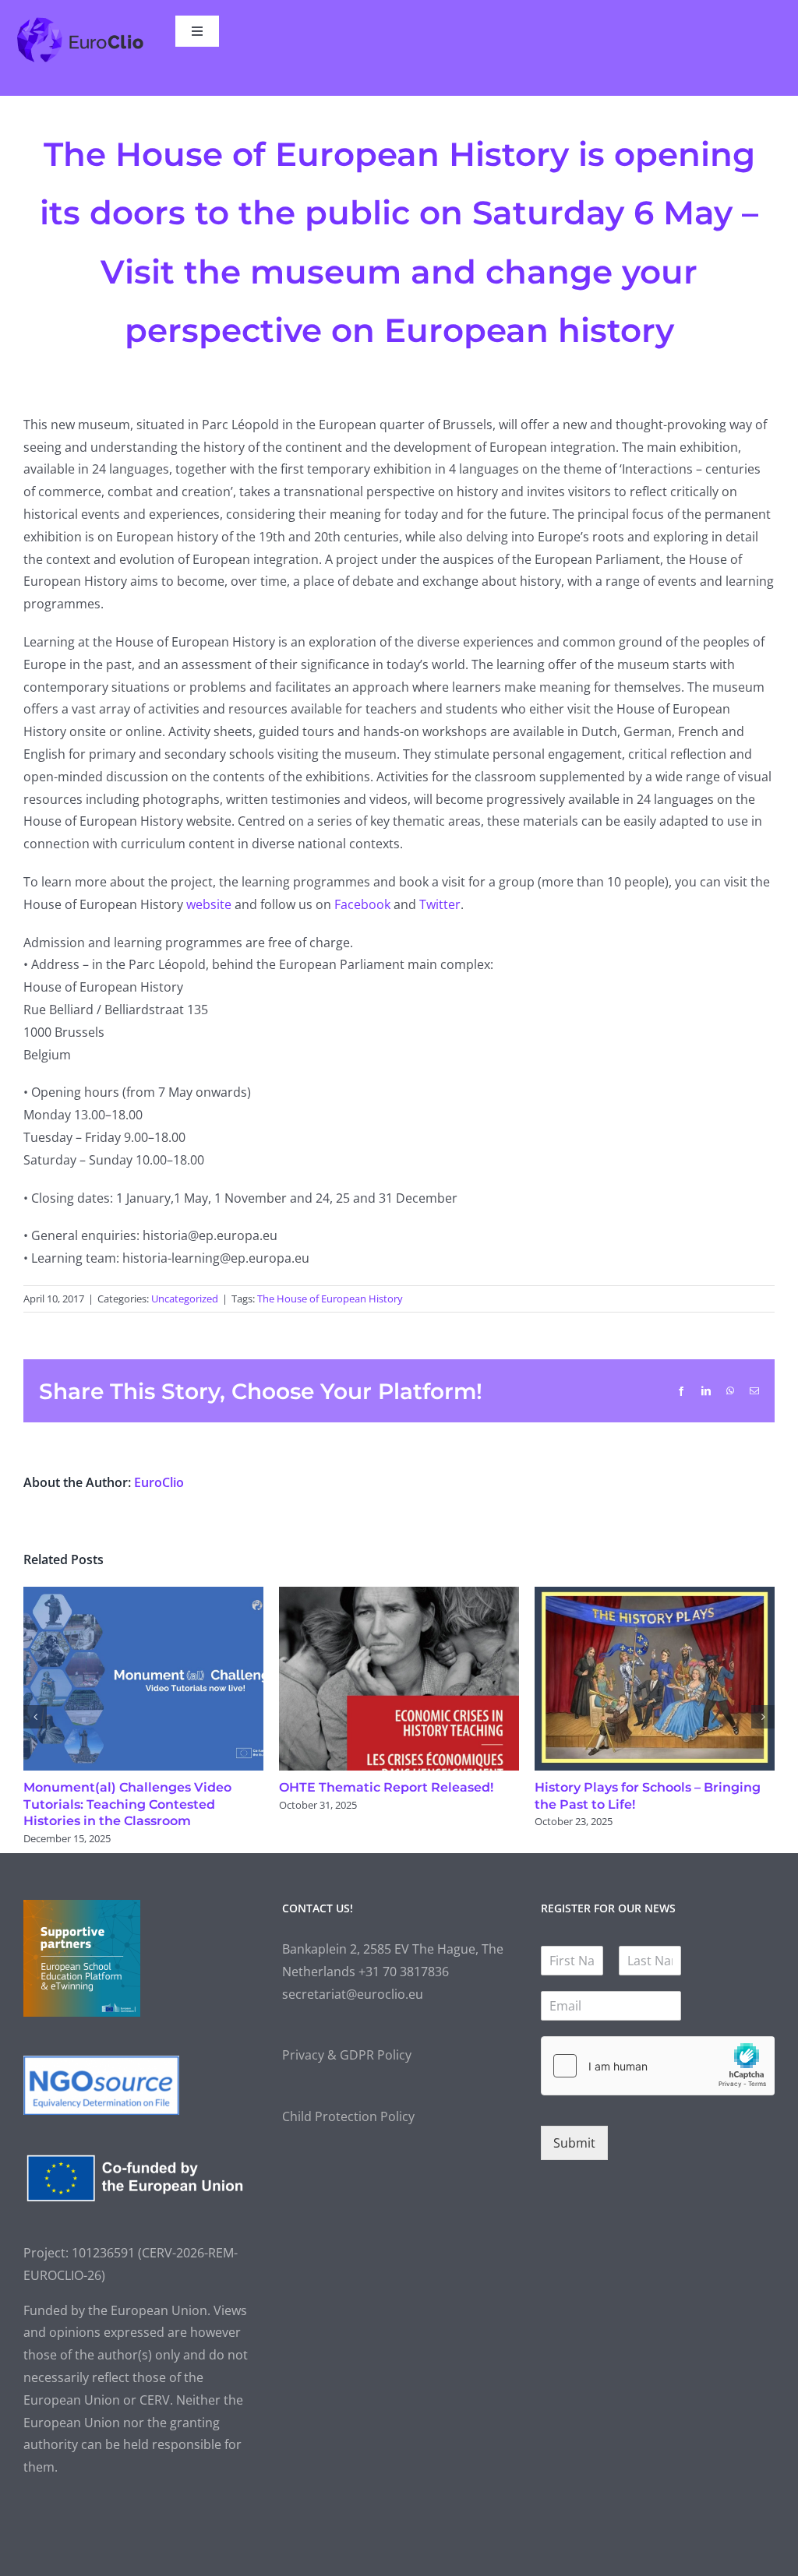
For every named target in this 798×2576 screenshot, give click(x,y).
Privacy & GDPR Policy (347, 2055)
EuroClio (159, 1482)
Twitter (440, 904)
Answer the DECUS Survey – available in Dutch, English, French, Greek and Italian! (143, 1804)
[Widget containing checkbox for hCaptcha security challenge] (658, 2066)
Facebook (362, 904)
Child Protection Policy (348, 2116)
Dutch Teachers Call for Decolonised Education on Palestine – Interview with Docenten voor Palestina (395, 1804)
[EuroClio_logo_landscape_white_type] (80, 22)
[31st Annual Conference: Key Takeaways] (655, 1595)
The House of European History (330, 1299)
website (209, 904)
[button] (35, 1717)
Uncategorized (185, 1299)
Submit (574, 2143)
